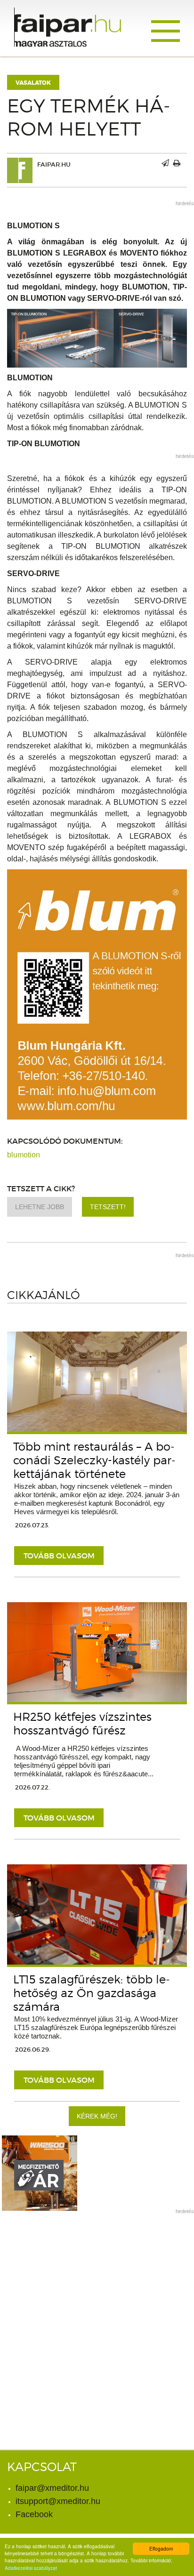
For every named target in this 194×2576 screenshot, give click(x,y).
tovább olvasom (59, 1556)
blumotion (24, 1155)
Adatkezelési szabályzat (31, 2568)
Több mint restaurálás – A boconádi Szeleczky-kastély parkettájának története (94, 1460)
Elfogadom (161, 2548)
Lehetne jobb (40, 1207)
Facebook (34, 2514)
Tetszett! (108, 1207)
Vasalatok (33, 83)
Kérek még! (97, 2116)
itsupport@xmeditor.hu (58, 2501)
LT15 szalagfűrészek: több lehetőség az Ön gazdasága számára (92, 1993)
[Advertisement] (97, 2317)
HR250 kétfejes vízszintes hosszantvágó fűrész (82, 1724)
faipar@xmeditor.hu (52, 2488)
